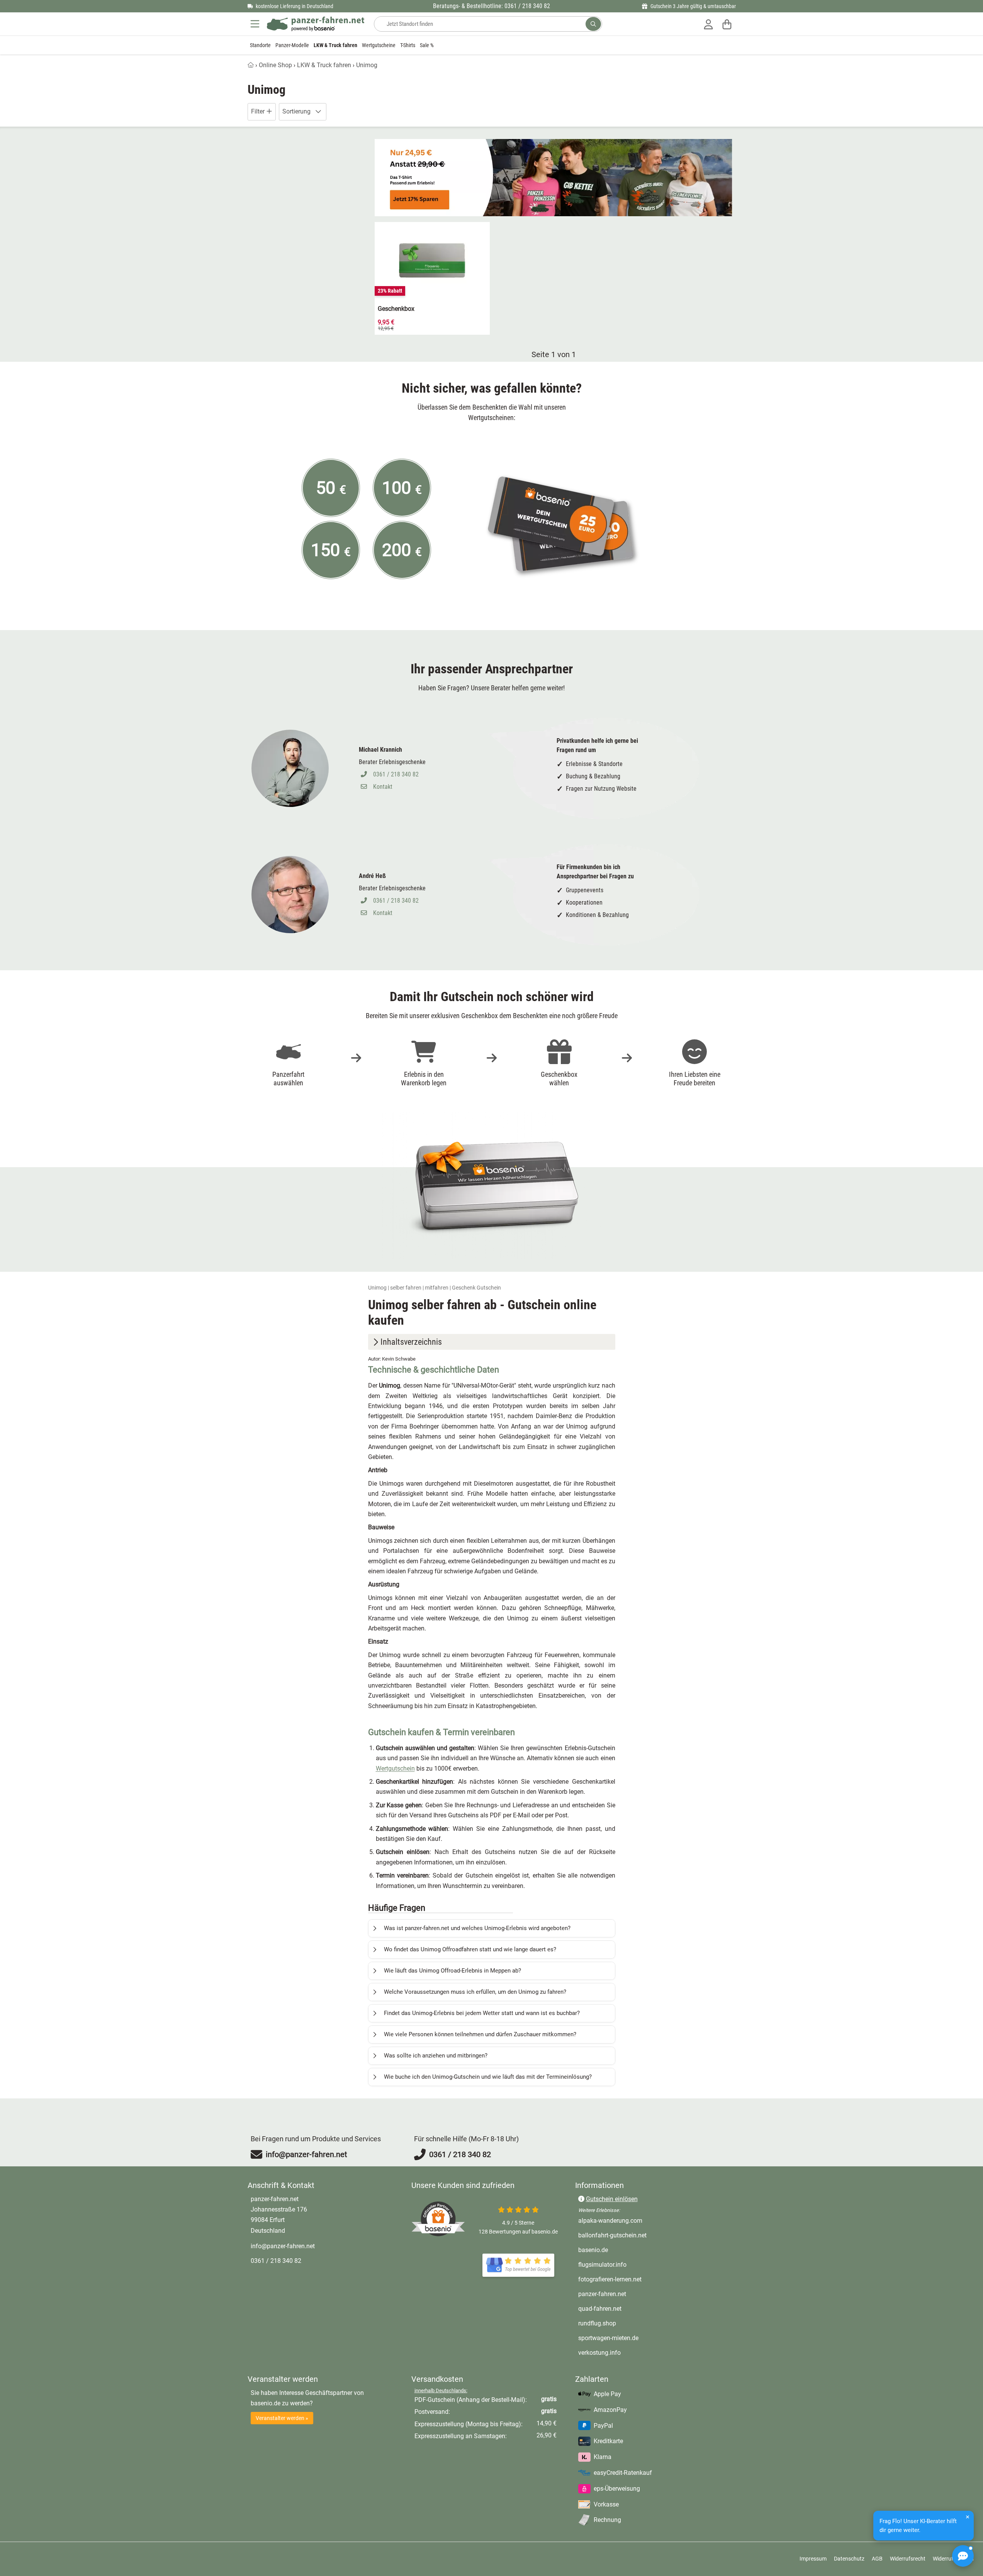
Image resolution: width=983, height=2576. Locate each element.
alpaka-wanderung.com (643, 2220)
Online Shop (275, 65)
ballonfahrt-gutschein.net (645, 2235)
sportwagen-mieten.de (641, 2338)
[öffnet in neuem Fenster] (518, 2265)
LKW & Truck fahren (335, 45)
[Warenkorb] (727, 24)
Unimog (367, 65)
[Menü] (256, 24)
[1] (593, 24)
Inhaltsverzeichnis (411, 1342)
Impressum (813, 2559)
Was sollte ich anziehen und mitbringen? (436, 2056)
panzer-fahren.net (634, 2294)
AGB (877, 2559)
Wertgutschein (395, 1768)
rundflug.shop (629, 2323)
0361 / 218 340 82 (396, 774)
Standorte (260, 45)
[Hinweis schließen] (968, 2517)
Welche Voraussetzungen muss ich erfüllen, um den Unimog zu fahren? (475, 1992)
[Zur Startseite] (316, 24)
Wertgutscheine (379, 45)
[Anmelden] (708, 24)
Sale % (427, 45)
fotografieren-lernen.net (642, 2279)
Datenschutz (849, 2559)
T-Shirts (408, 45)
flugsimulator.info (635, 2264)
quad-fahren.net (632, 2308)
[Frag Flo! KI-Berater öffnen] (963, 2556)
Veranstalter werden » (282, 2418)
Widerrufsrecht (908, 2559)
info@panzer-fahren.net (283, 2246)
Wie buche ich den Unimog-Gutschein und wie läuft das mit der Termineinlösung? (488, 2077)
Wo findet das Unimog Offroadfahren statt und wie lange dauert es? (470, 1949)
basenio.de (625, 2250)
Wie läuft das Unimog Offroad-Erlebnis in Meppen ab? (452, 1971)
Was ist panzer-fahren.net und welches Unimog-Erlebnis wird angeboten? (477, 1928)
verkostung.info (632, 2352)
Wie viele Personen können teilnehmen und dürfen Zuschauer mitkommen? (480, 2034)
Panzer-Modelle (292, 45)
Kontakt (383, 787)
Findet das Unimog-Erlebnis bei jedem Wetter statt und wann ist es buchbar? (482, 2013)
